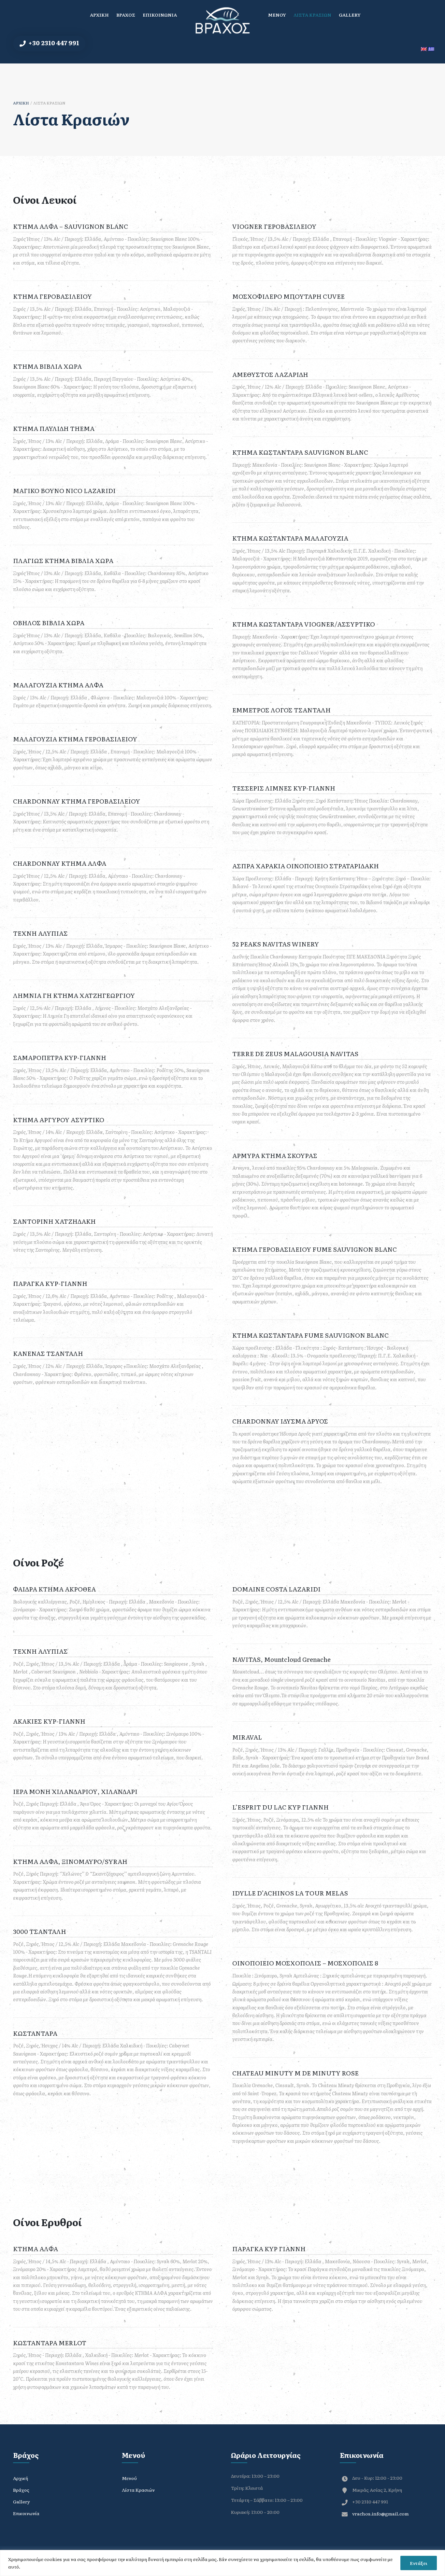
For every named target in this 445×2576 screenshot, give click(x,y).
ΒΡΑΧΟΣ (126, 15)
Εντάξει (419, 2563)
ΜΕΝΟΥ (277, 15)
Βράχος (21, 2490)
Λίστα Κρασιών (138, 2490)
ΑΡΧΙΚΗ (99, 15)
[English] (425, 49)
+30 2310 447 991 (53, 43)
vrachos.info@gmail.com (380, 2514)
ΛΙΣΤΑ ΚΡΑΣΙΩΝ (312, 15)
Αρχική (21, 103)
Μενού (129, 2478)
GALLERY (350, 15)
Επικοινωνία (26, 2513)
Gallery (22, 2501)
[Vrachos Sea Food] (223, 20)
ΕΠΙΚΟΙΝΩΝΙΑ (160, 15)
